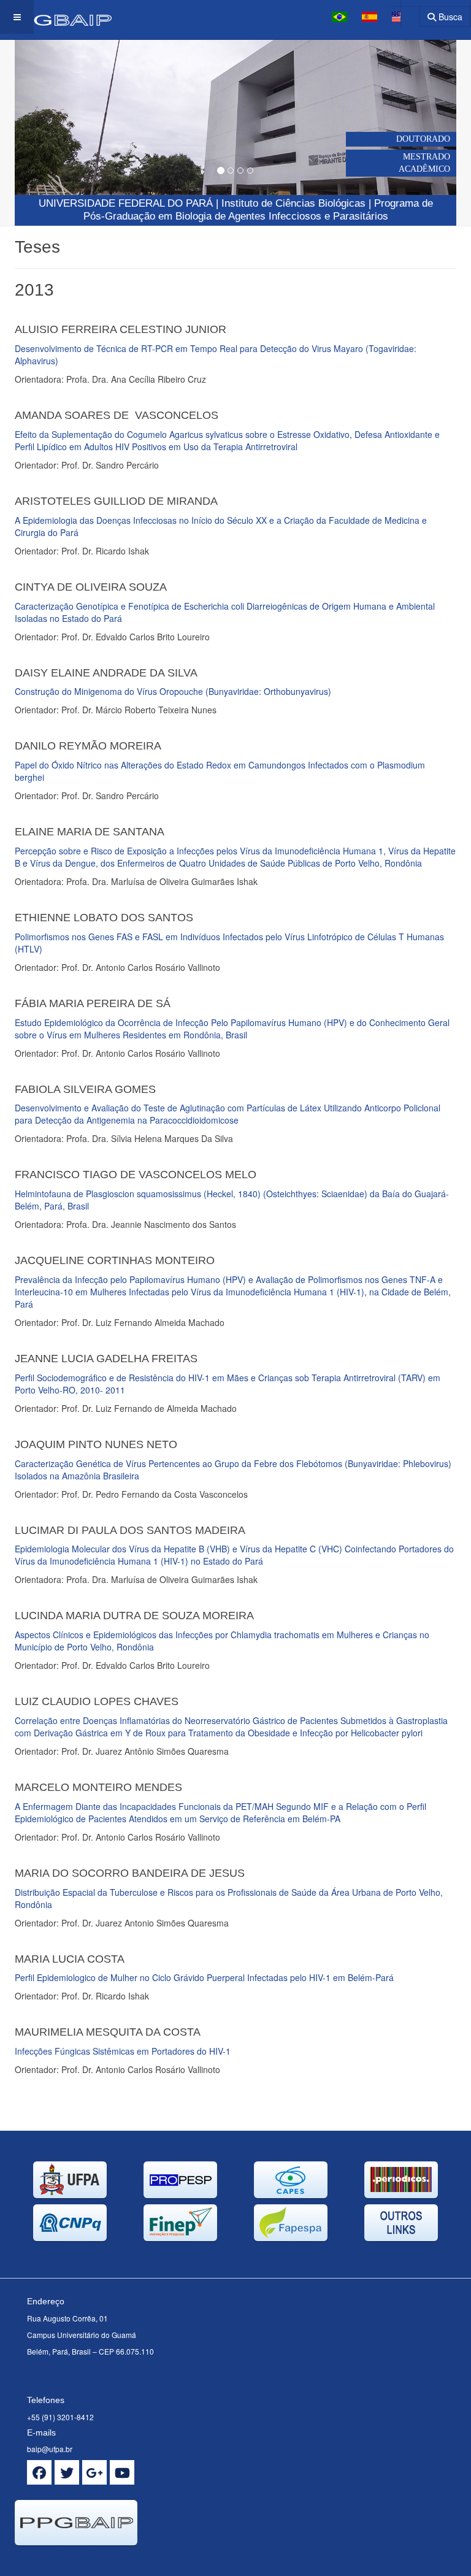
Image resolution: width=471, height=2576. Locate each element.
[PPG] (56, 17)
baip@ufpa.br (50, 2449)
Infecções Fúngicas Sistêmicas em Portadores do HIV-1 (123, 2051)
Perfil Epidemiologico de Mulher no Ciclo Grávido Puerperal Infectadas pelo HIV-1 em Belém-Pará (204, 1977)
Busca (449, 17)
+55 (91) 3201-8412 (60, 2417)
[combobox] (403, 13)
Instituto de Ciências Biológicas (293, 203)
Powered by (71, 2561)
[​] (39, 2472)
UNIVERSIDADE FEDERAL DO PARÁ (126, 203)
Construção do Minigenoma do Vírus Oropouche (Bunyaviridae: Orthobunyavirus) (173, 691)
